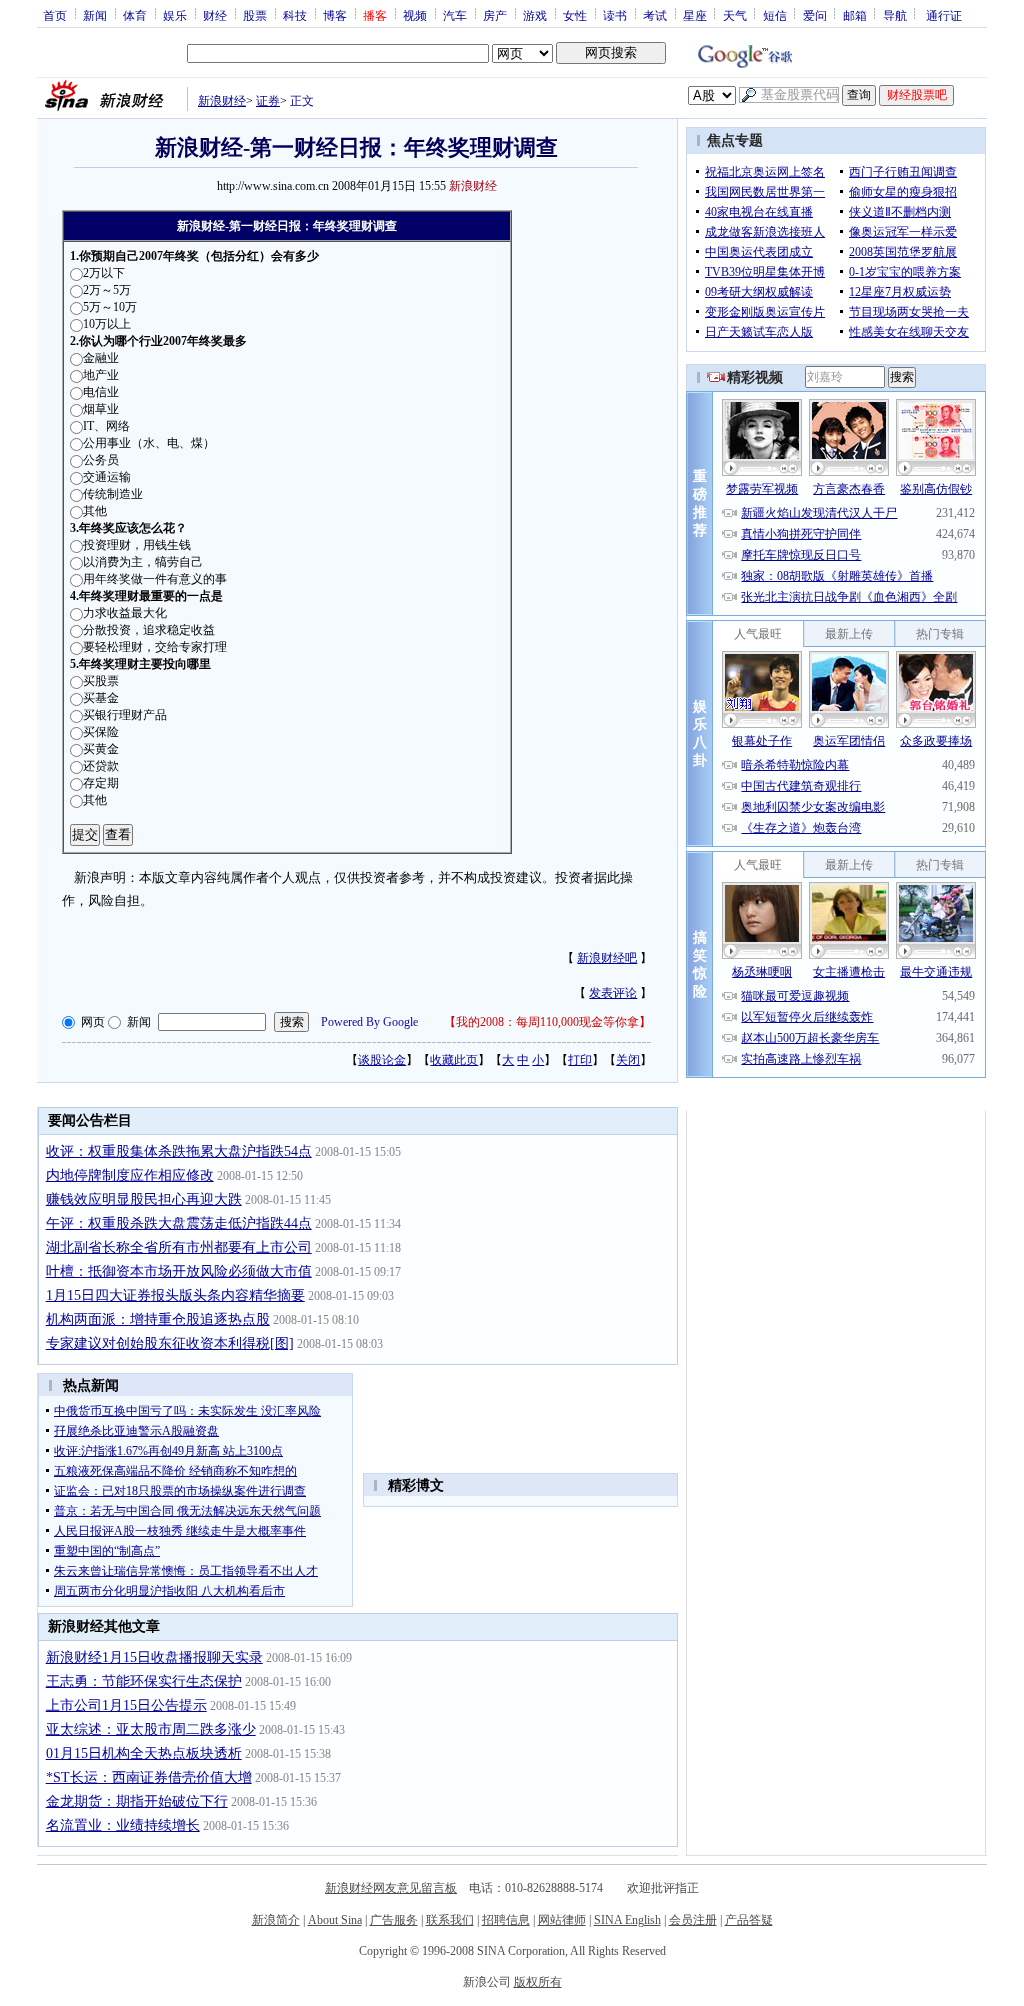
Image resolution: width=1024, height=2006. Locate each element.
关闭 (628, 1060)
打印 (580, 1060)
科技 (295, 15)
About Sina (335, 1920)
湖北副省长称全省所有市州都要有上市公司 (179, 1247)
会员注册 (693, 1920)
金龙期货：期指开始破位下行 (137, 1801)
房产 (495, 15)
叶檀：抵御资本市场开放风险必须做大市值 (179, 1271)
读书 (615, 15)
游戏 (535, 15)
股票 (255, 15)
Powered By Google (369, 1022)
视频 (415, 15)
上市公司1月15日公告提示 (126, 1705)
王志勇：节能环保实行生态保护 (144, 1681)
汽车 (455, 15)
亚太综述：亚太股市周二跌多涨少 (151, 1729)
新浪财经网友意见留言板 (391, 1888)
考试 (655, 15)
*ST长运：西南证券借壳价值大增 (149, 1777)
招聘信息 (506, 1920)
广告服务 (394, 1920)
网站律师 (562, 1920)
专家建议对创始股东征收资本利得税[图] (170, 1343)
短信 (775, 15)
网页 (93, 1022)
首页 (55, 15)
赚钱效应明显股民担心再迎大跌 (144, 1199)
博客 (335, 15)
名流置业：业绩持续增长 (123, 1825)
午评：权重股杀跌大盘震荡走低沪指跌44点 (179, 1223)
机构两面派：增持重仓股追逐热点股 (158, 1319)
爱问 (815, 15)
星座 (695, 15)
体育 (135, 15)
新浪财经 (222, 101)
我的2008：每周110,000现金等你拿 (547, 1022)
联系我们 (450, 1920)
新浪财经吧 (607, 958)
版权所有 (538, 1982)
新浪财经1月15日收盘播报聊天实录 (154, 1657)
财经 (215, 15)
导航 (895, 15)
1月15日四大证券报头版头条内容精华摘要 (175, 1295)
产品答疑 (749, 1920)
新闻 (95, 15)
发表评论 (613, 993)
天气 (735, 15)
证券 (268, 101)
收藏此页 (454, 1060)
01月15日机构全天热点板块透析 (144, 1753)
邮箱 (855, 15)
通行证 (944, 15)
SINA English (627, 1920)
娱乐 (175, 15)
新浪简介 (276, 1920)
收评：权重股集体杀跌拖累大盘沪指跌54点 (179, 1151)
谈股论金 (382, 1060)
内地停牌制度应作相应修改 (130, 1175)
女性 (575, 15)
